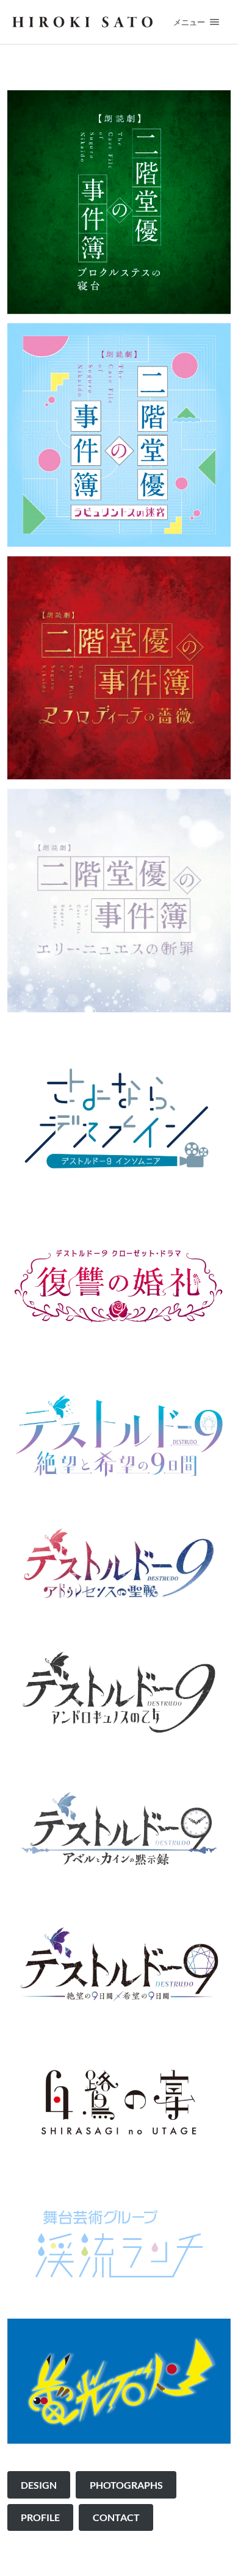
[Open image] (119, 1119)
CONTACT (116, 2517)
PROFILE (40, 2517)
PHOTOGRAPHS (126, 2485)
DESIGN (39, 2485)
